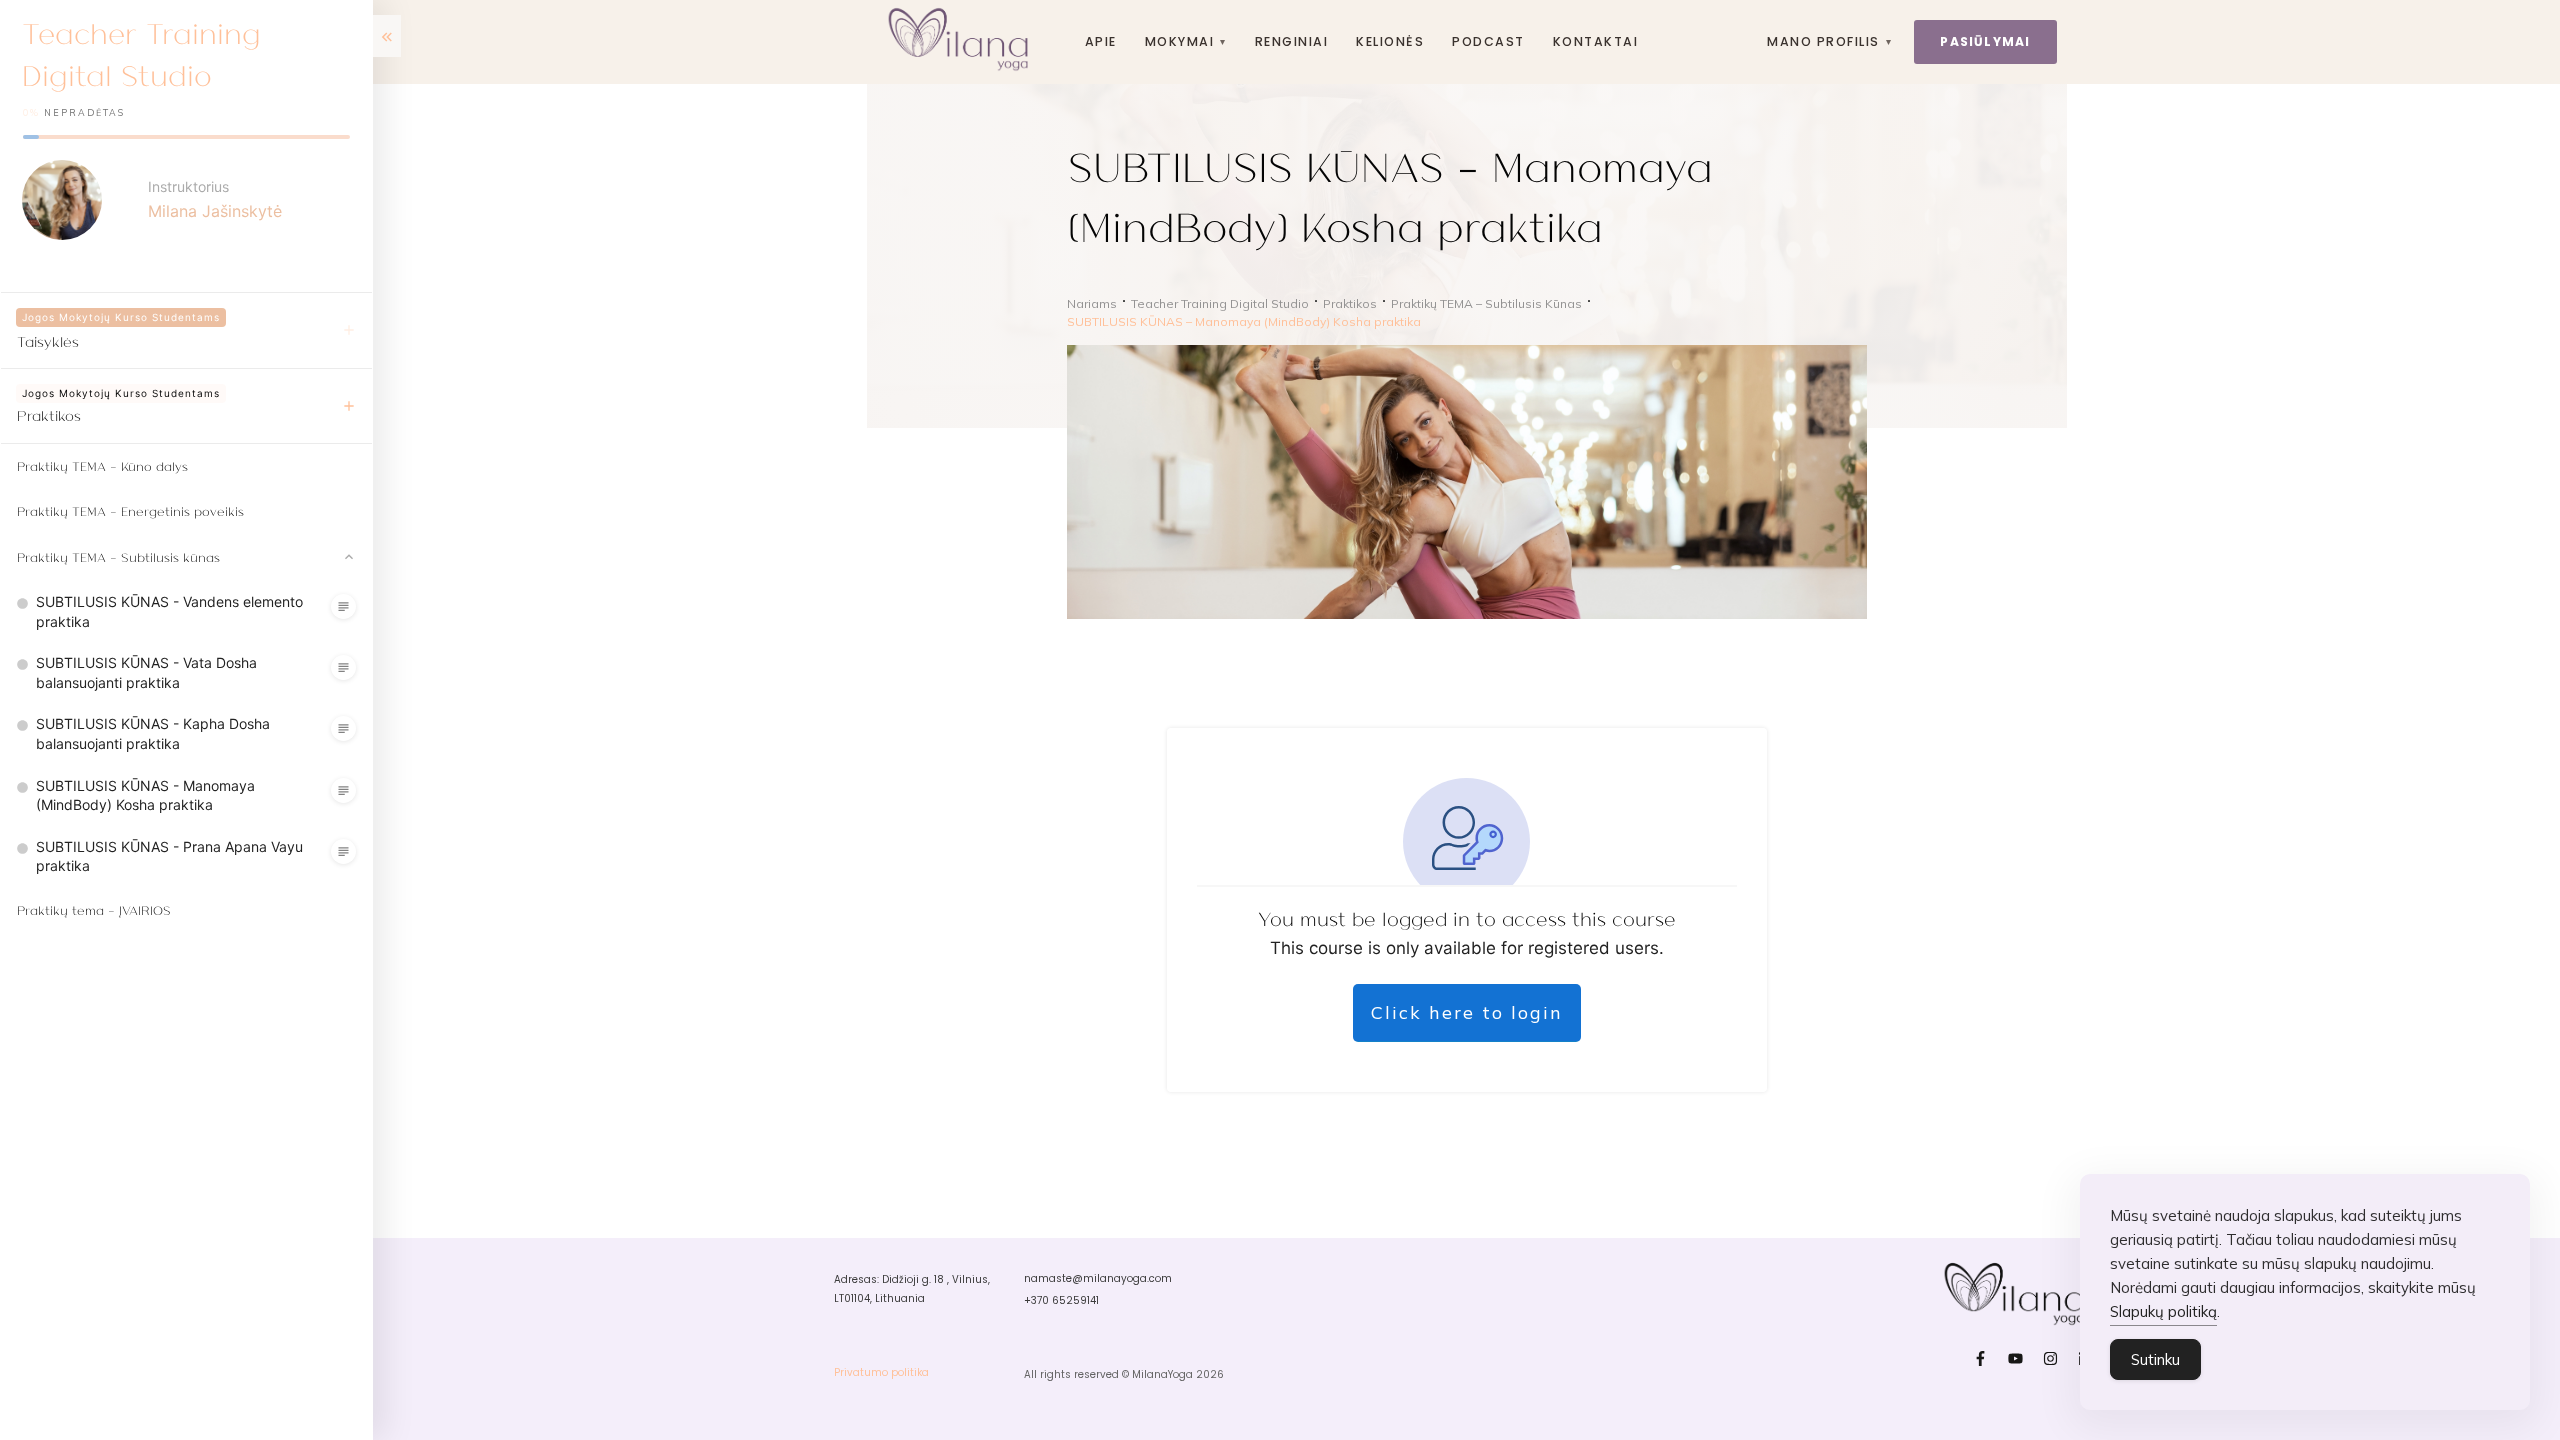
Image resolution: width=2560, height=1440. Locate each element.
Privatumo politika (881, 1372)
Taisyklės (48, 341)
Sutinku (2155, 1359)
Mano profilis (1829, 41)
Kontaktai (1595, 41)
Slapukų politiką (2163, 1311)
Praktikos (49, 415)
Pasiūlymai (1985, 41)
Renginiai (1291, 41)
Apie (1101, 41)
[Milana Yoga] (961, 42)
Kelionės (1390, 41)
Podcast (1488, 41)
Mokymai (1186, 41)
